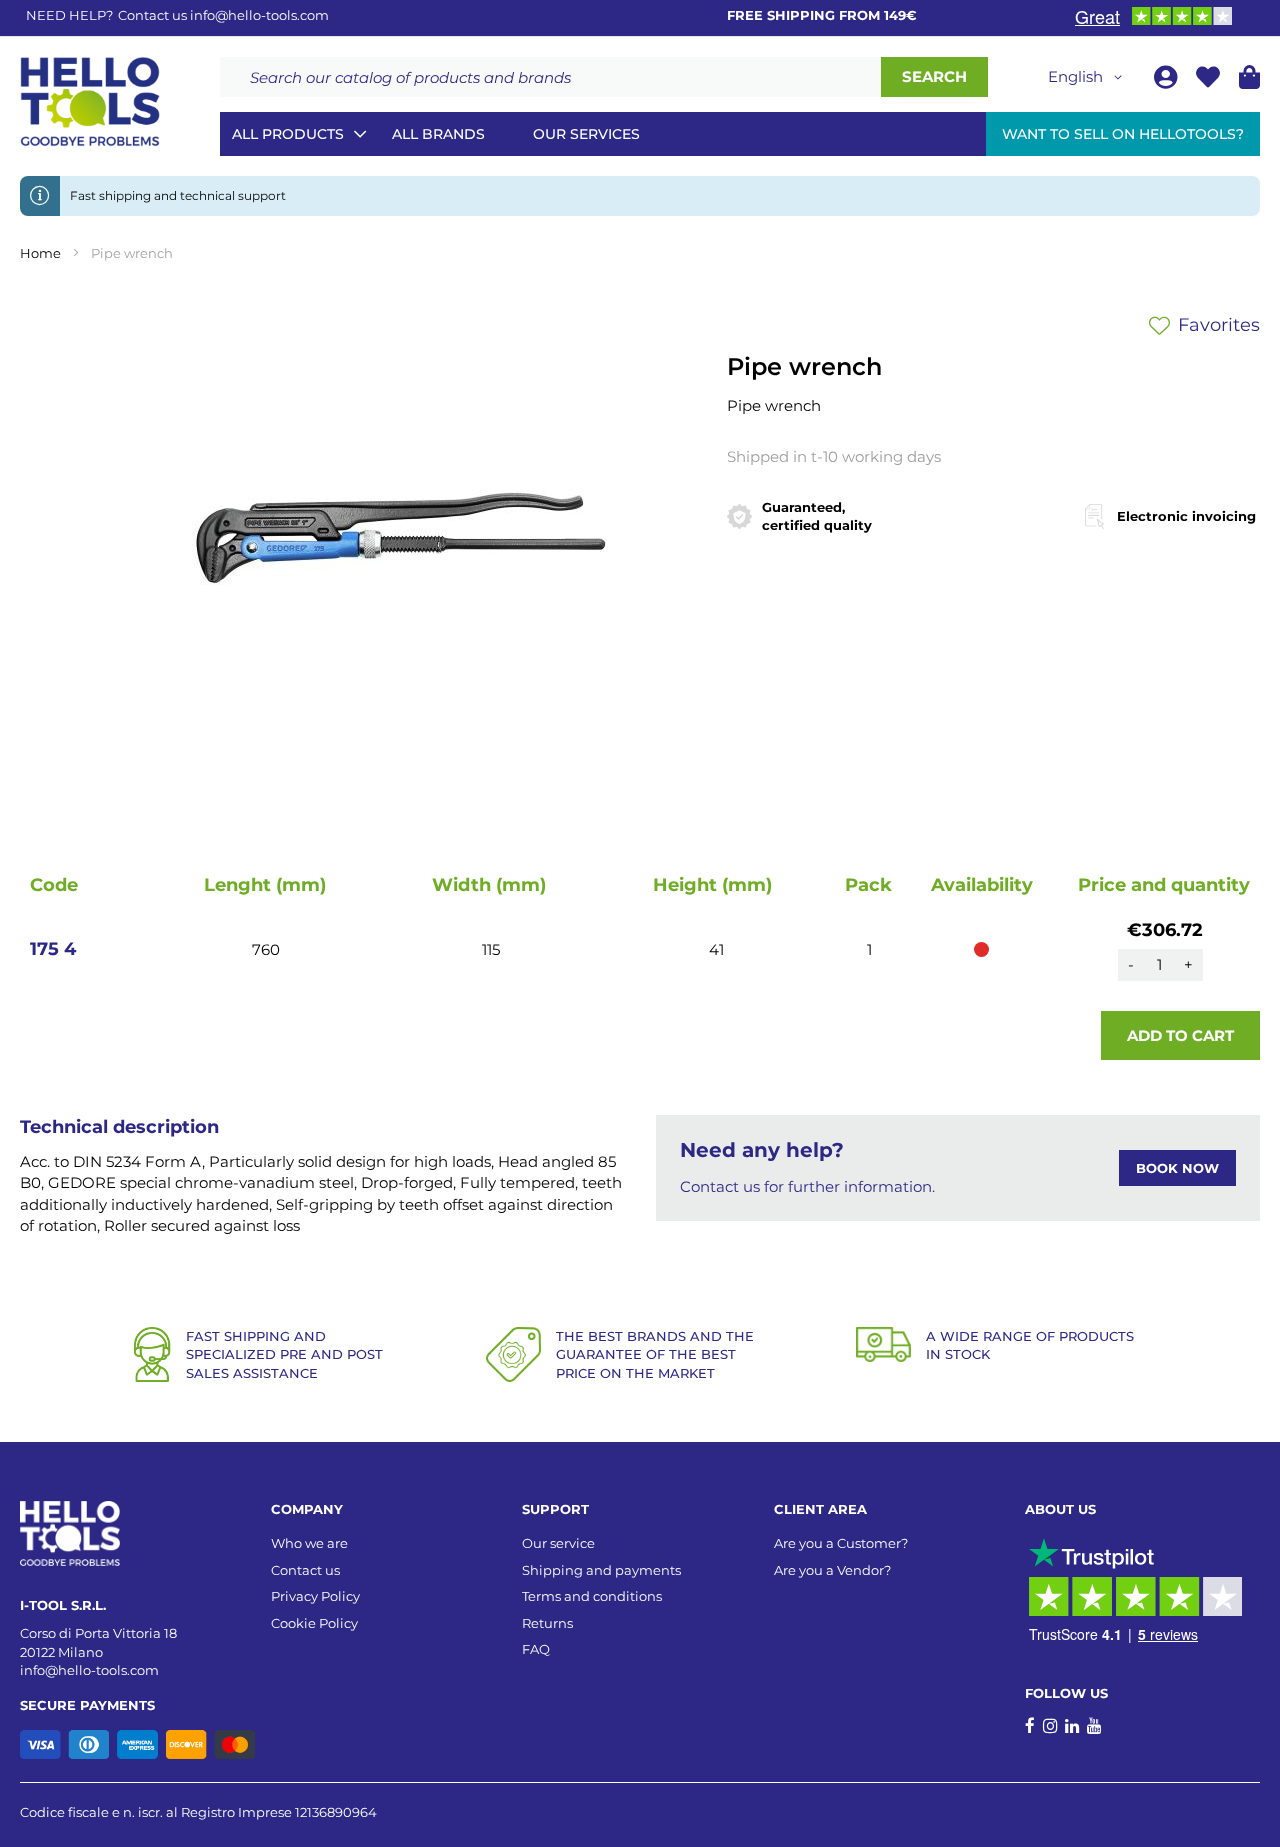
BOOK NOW (1177, 1168)
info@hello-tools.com (259, 15)
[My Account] (1167, 80)
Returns (547, 1623)
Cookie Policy (314, 1623)
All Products (288, 134)
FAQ (536, 1649)
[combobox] (550, 77)
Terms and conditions (592, 1596)
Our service (558, 1543)
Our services (586, 134)
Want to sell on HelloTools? (1123, 134)
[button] (1088, 77)
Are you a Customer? (841, 1543)
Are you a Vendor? (832, 1570)
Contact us (305, 1570)
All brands (438, 134)
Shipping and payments (601, 1570)
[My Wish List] (1210, 80)
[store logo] (90, 102)
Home (40, 253)
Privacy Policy (315, 1596)
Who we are (309, 1543)
